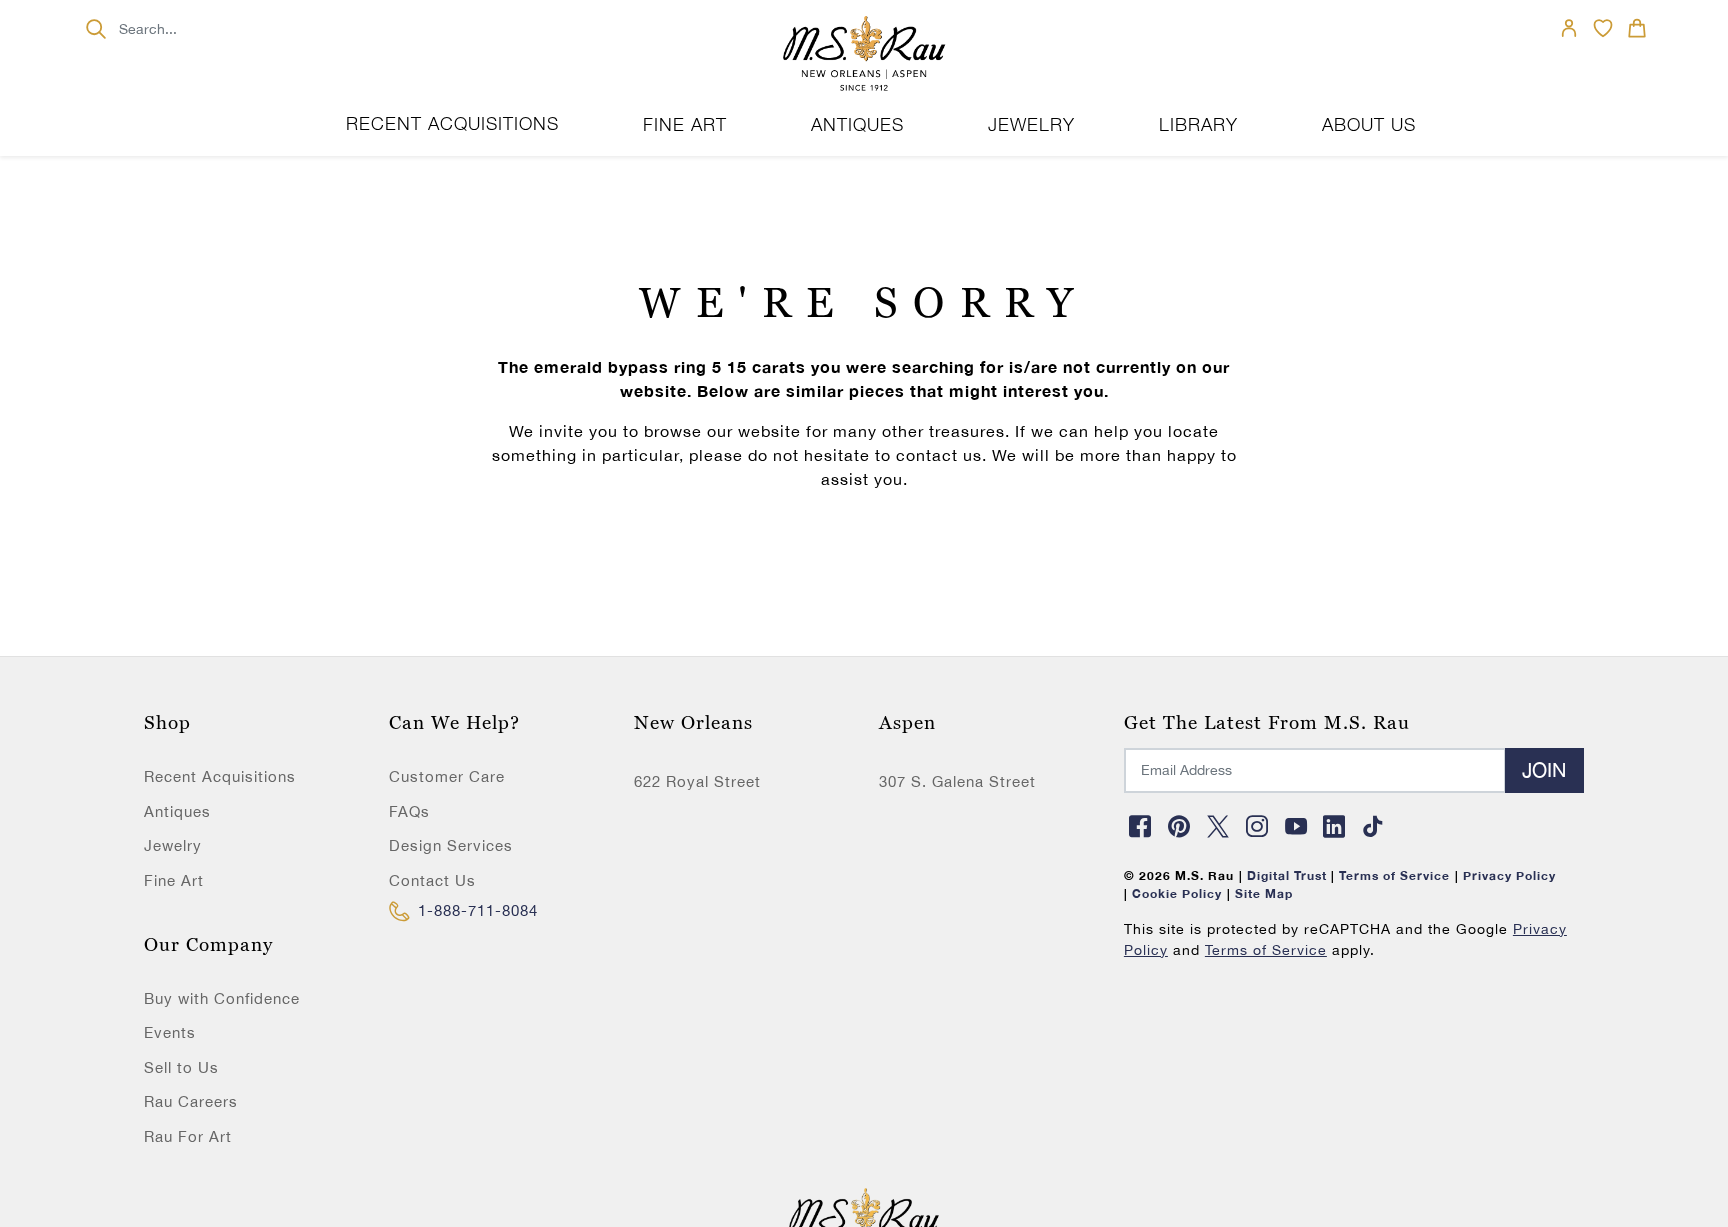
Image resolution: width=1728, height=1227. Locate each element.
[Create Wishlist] (1603, 28)
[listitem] (262, 952)
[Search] (95, 28)
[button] (1637, 28)
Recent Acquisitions (452, 123)
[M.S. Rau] (864, 55)
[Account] (1569, 28)
